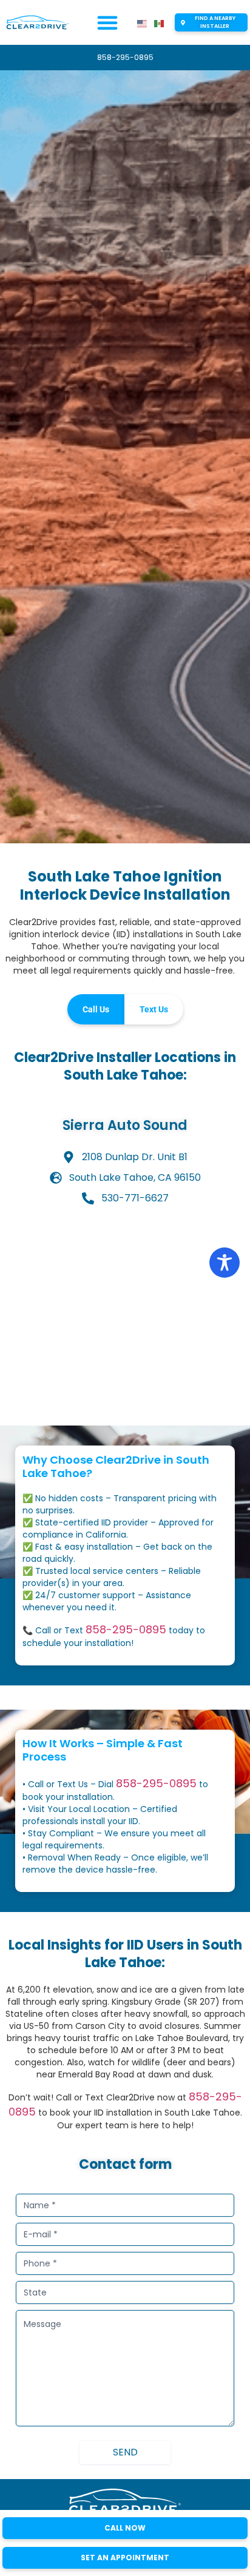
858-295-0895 (126, 1629)
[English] (143, 23)
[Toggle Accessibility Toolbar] (225, 1263)
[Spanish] (160, 23)
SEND (125, 2452)
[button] (107, 22)
